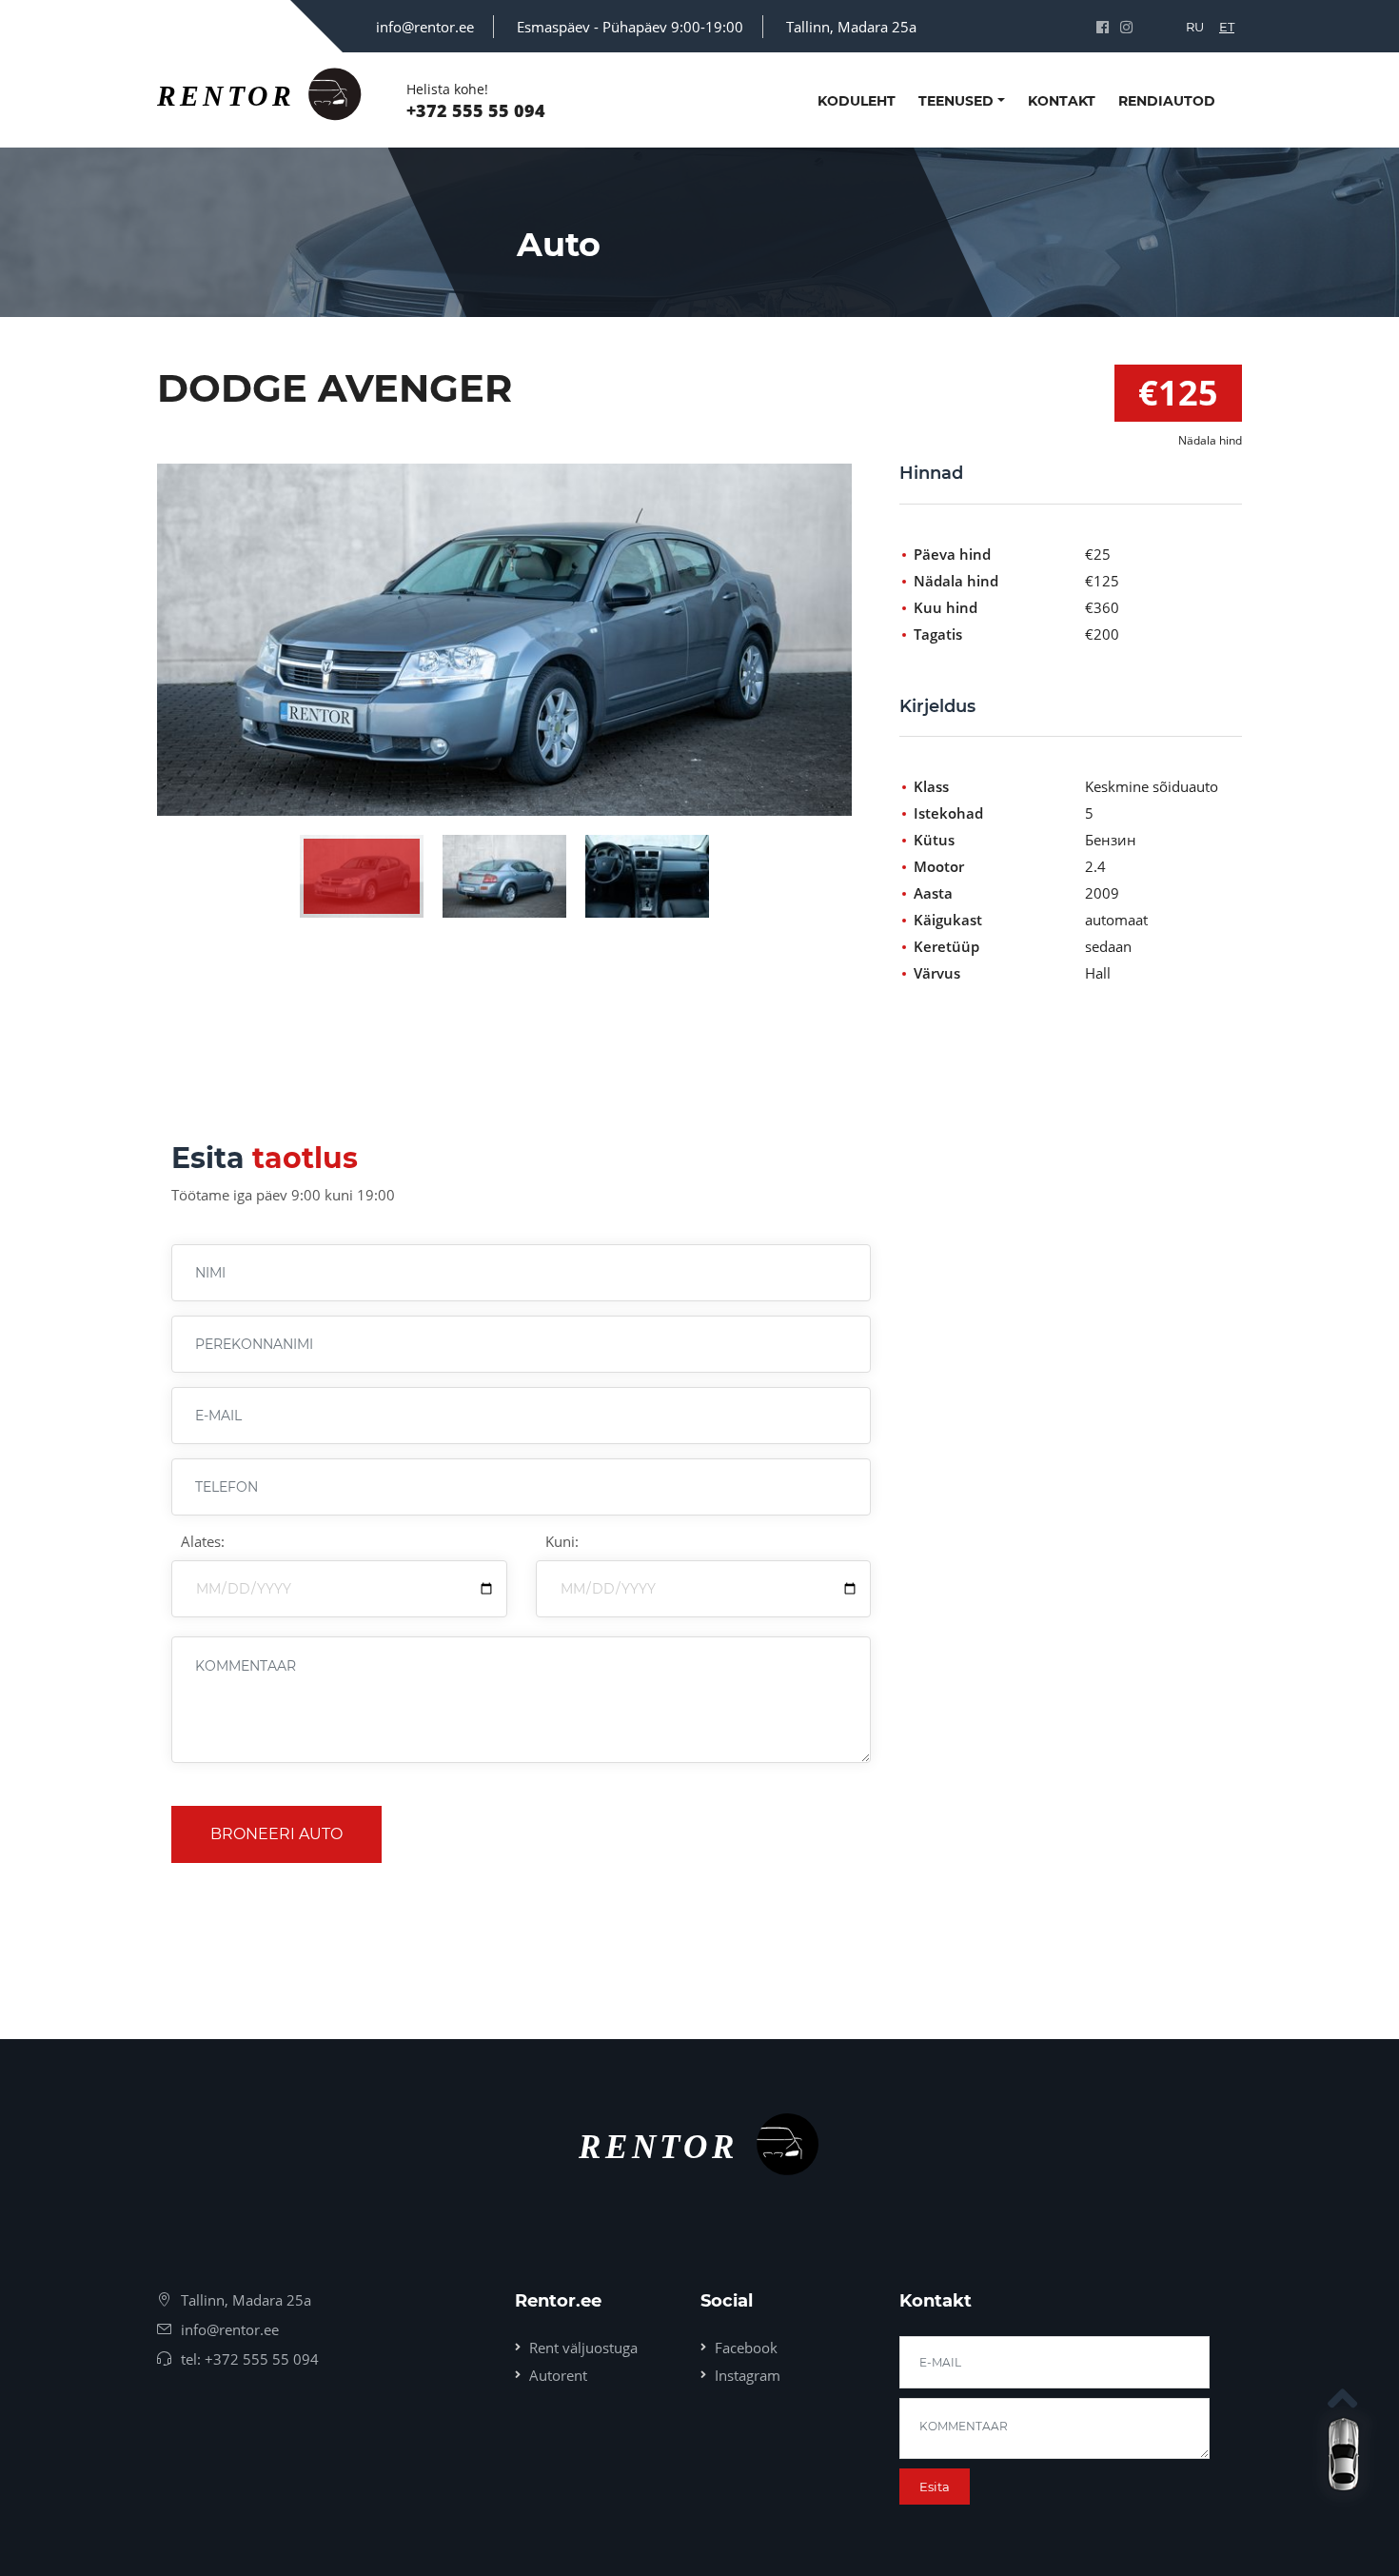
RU (1195, 27)
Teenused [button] (956, 101)
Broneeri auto (276, 1834)
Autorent (558, 2375)
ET (1227, 27)
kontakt (1062, 101)
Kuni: (562, 1541)
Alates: (203, 1541)
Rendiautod (1167, 101)
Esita (935, 2487)
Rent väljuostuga (583, 2348)
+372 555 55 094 (476, 110)
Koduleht (857, 101)
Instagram (748, 2375)
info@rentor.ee (425, 27)
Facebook (746, 2348)
